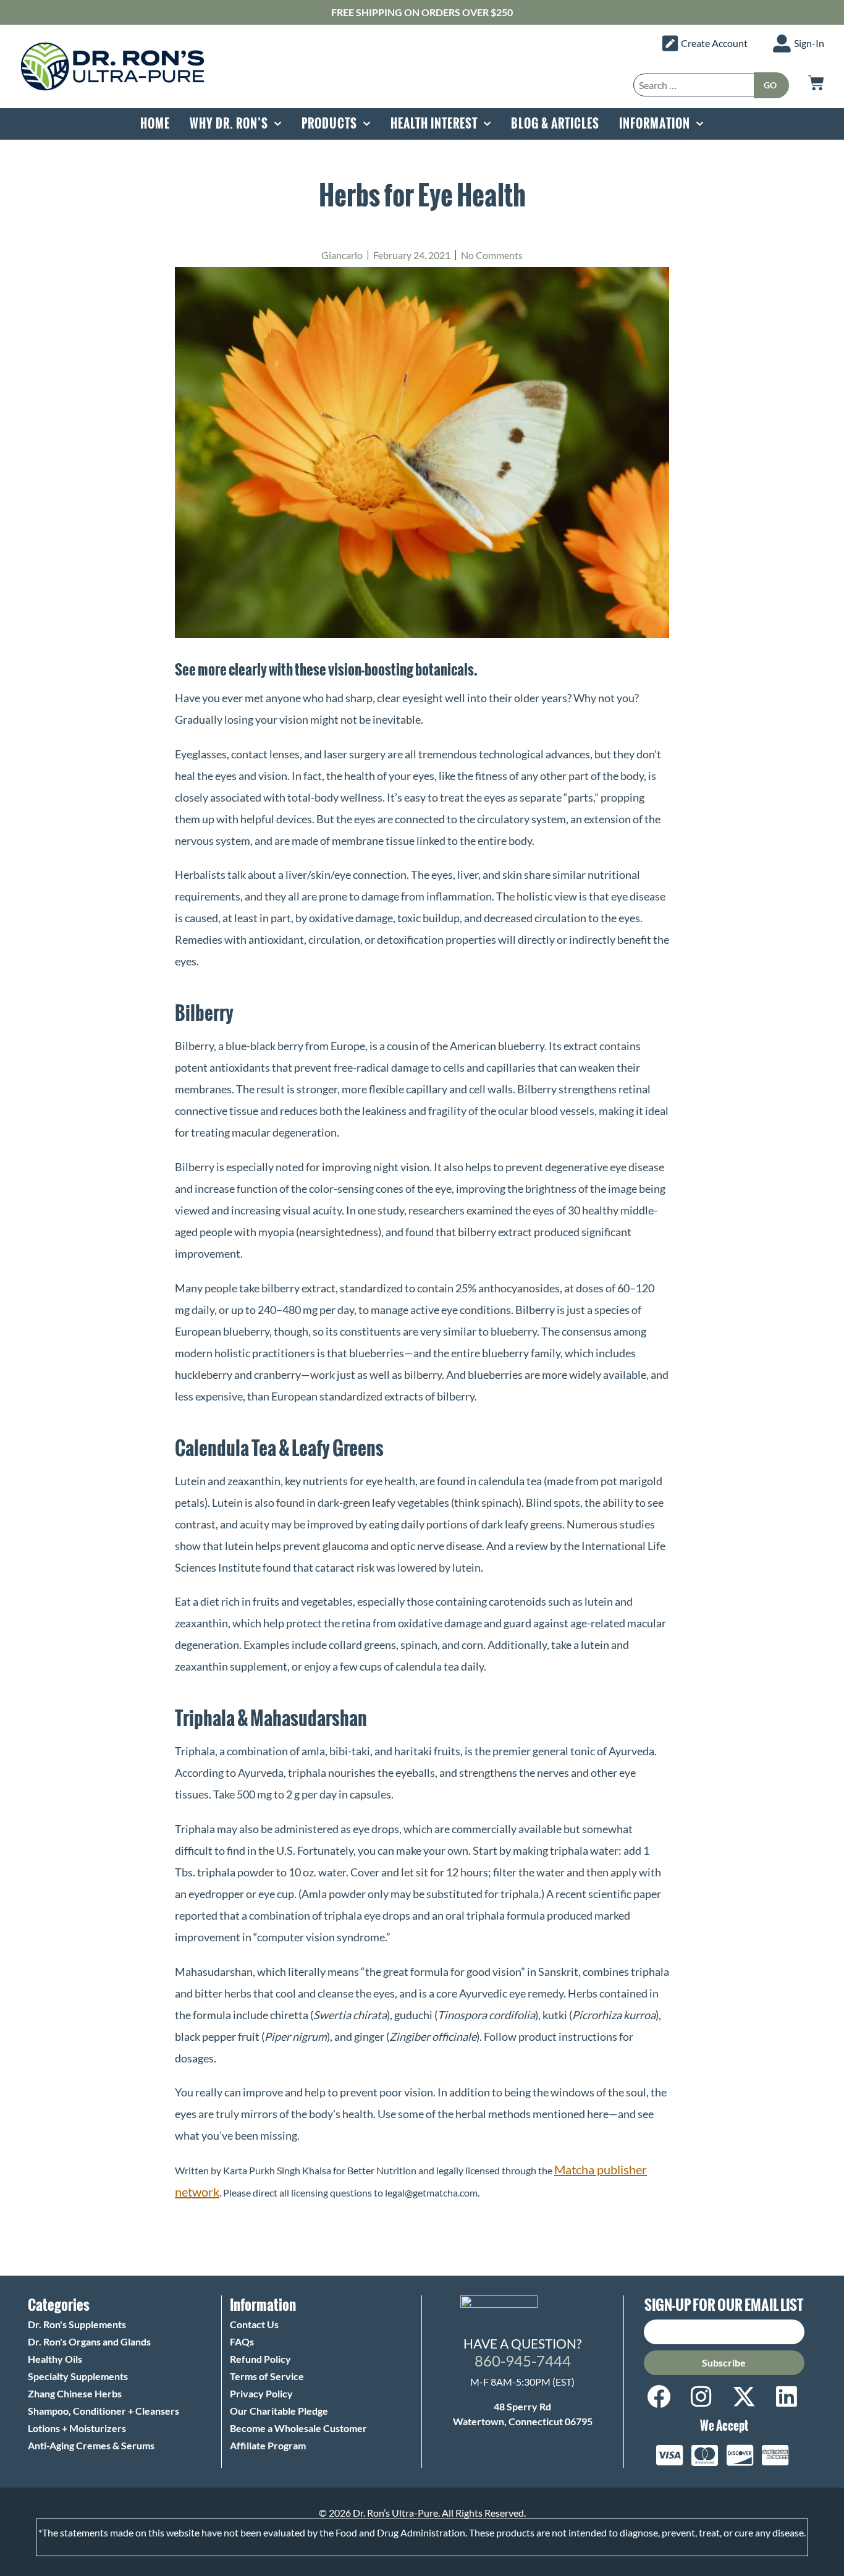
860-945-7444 (523, 2361)
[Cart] (816, 83)
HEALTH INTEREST (434, 124)
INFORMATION (655, 124)
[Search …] (694, 85)
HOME (155, 124)
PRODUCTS (329, 124)
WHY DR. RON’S (229, 124)
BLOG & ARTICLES (555, 124)
